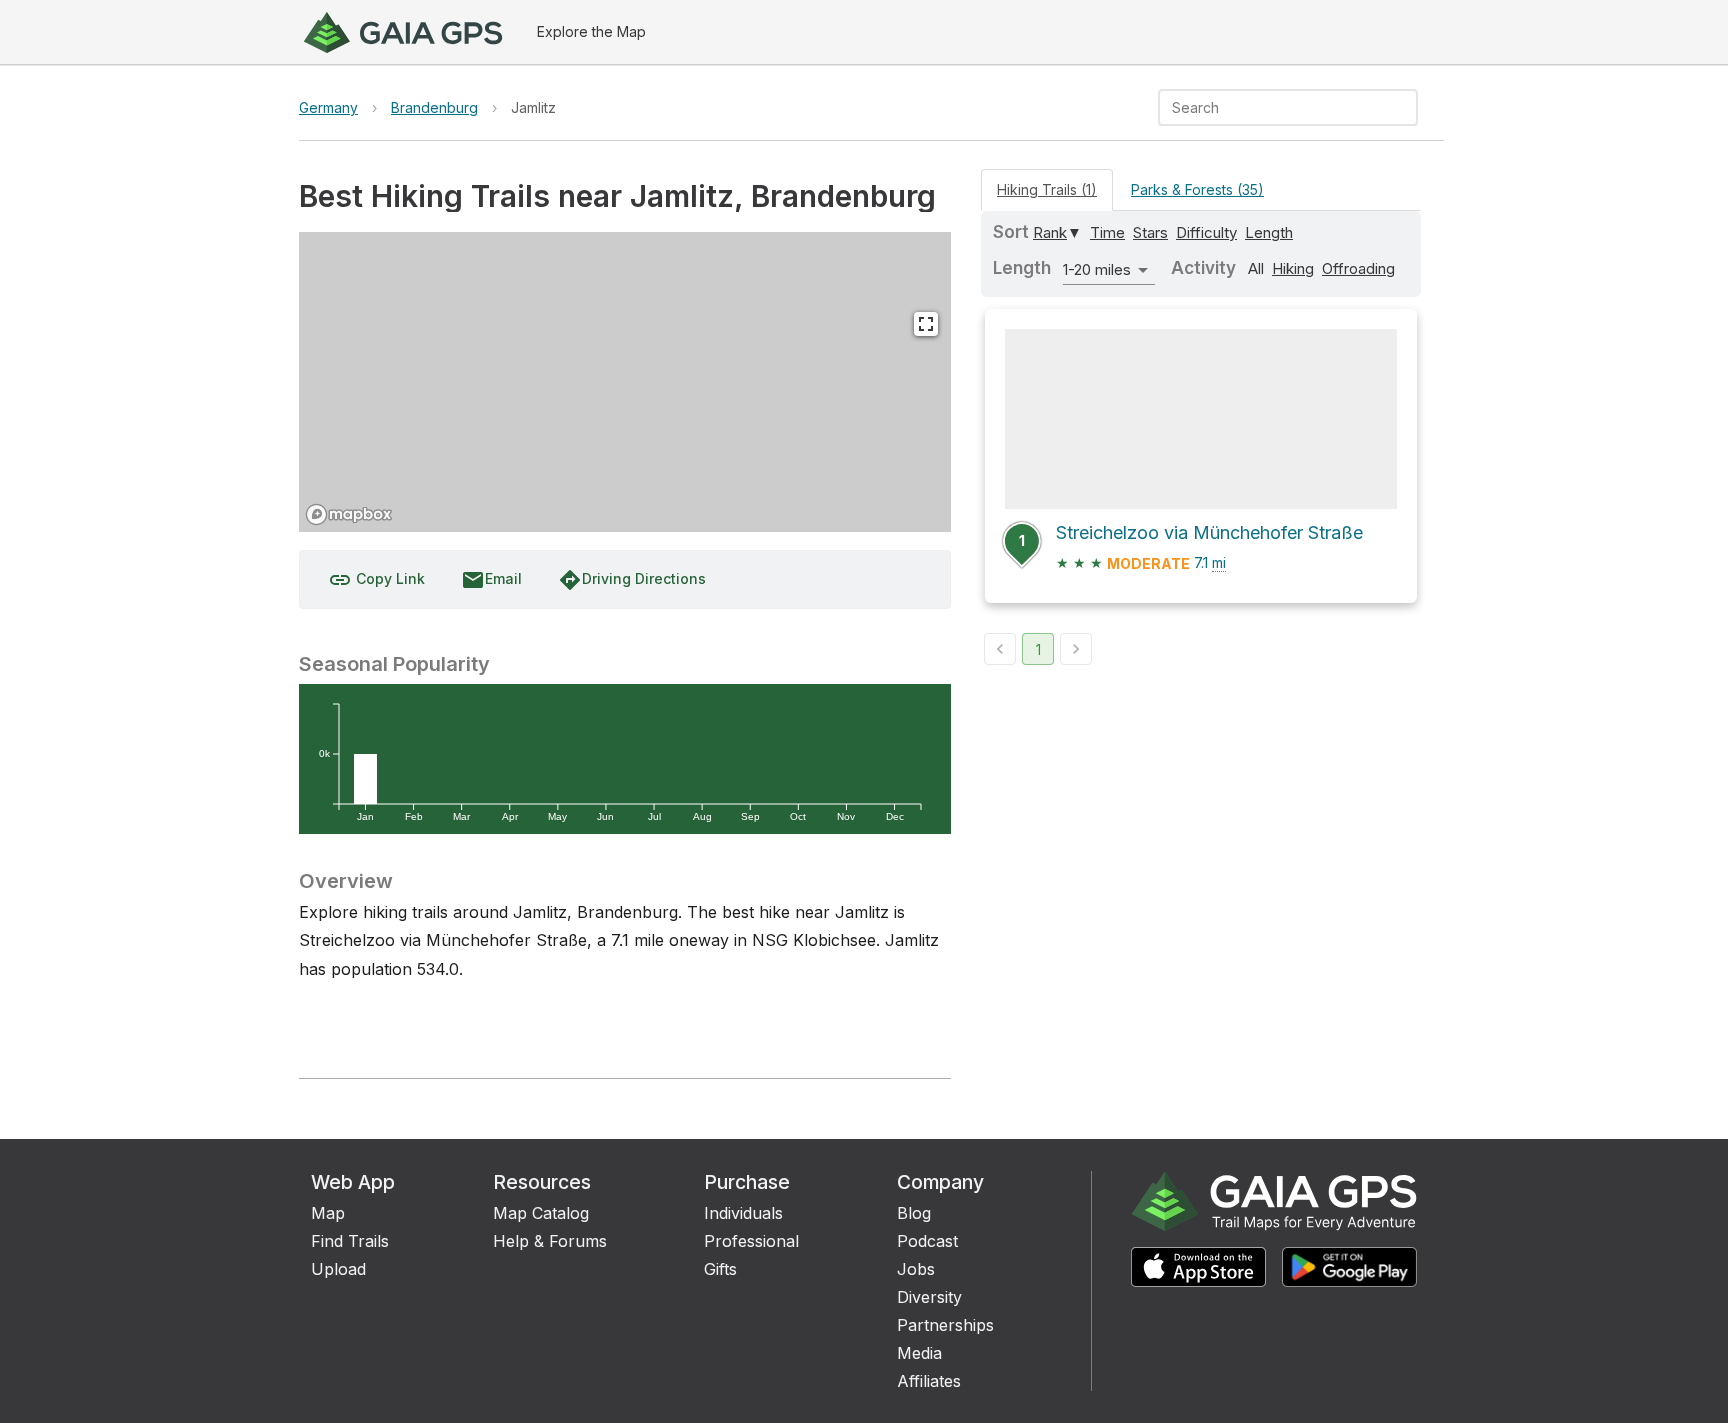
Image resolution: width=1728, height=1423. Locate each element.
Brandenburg (434, 107)
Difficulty (1206, 232)
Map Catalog (541, 1213)
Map (328, 1213)
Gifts (720, 1269)
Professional (751, 1241)
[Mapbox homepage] (349, 514)
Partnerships (945, 1325)
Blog (914, 1213)
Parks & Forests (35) (1197, 189)
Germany (328, 107)
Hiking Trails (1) (1047, 189)
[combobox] (1271, 107)
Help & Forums (550, 1241)
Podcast (927, 1241)
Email (491, 580)
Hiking (1293, 268)
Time (1107, 232)
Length (1269, 232)
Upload (338, 1269)
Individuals (743, 1213)
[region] (625, 382)
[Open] (1409, 109)
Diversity (929, 1297)
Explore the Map (591, 31)
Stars (1150, 232)
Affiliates (929, 1381)
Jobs (916, 1269)
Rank (1050, 232)
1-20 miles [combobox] (1097, 269)
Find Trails (350, 1241)
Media (919, 1353)
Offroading (1358, 268)
